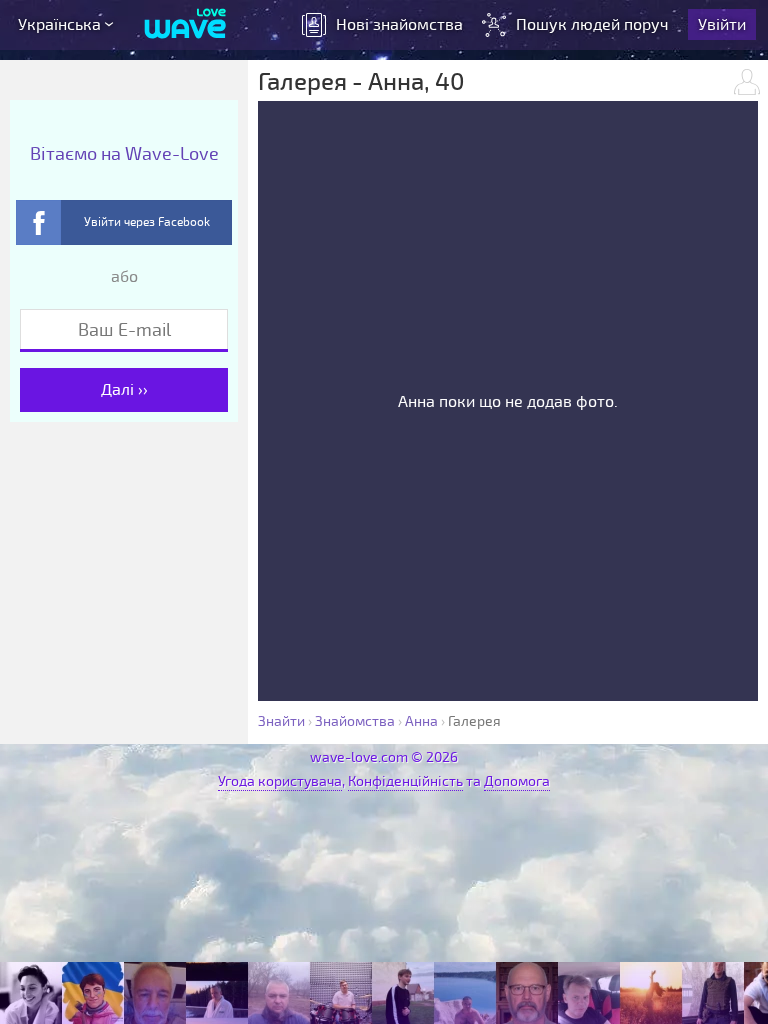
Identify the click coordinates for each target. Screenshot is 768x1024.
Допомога (517, 781)
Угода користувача (280, 781)
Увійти (722, 25)
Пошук (592, 25)
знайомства (399, 25)
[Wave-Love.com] (185, 25)
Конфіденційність (405, 781)
